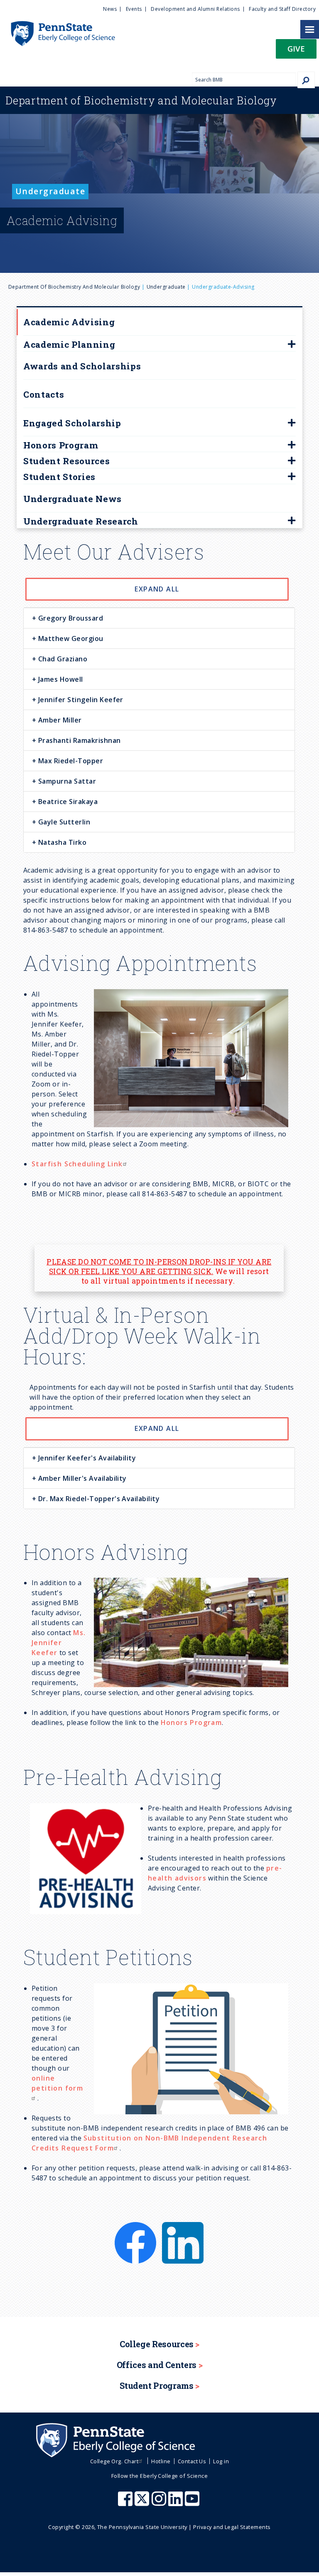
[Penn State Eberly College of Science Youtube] (193, 2503)
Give (296, 48)
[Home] (58, 25)
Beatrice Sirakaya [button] (67, 802)
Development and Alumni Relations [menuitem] (195, 9)
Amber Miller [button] (59, 720)
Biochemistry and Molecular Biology (141, 100)
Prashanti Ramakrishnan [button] (78, 740)
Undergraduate (166, 287)
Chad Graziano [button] (62, 659)
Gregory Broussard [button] (70, 618)
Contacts (44, 394)
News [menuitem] (110, 9)
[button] (296, 51)
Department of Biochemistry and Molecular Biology (74, 287)
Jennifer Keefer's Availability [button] (86, 1458)
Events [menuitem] (134, 9)
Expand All (157, 589)
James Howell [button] (59, 679)
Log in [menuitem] (221, 2461)
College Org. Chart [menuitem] (114, 2461)
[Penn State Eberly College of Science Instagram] (160, 2503)
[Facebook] (136, 2227)
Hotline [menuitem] (161, 2461)
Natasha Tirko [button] (61, 842)
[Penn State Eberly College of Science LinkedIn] (177, 2503)
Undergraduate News (72, 499)
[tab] (159, 618)
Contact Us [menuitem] (192, 2461)
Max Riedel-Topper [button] (70, 761)
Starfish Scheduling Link (77, 1164)
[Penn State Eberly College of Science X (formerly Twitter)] (143, 2503)
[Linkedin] (183, 2227)
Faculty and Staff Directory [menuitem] (282, 9)
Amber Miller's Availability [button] (81, 1478)
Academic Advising (69, 322)
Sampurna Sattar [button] (66, 781)
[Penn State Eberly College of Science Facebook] (126, 2503)
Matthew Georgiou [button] (70, 638)
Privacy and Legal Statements (232, 2527)
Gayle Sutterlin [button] (63, 822)
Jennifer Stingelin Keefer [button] (80, 700)
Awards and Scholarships (82, 366)
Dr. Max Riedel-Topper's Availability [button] (98, 1499)
